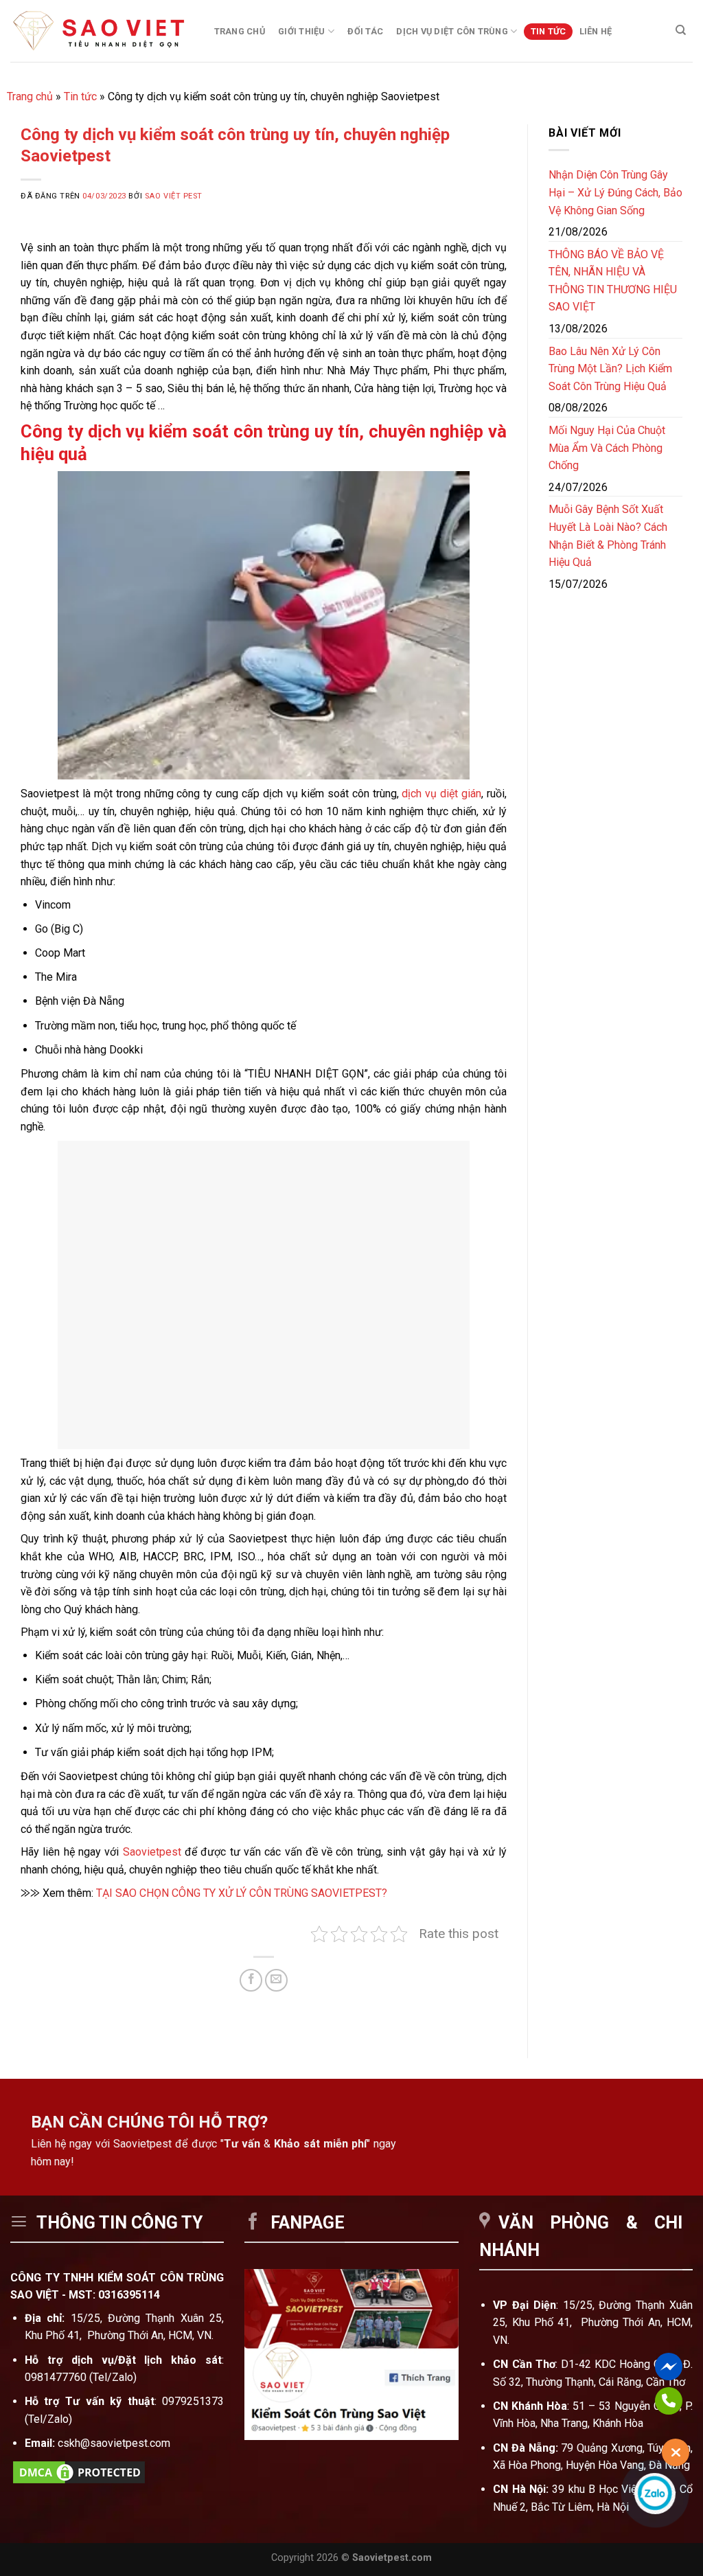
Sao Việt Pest (174, 196)
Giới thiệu (302, 31)
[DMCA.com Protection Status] (79, 2472)
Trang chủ (240, 31)
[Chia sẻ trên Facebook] (251, 1980)
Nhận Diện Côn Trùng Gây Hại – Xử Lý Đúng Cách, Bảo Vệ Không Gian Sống (615, 192)
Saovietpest (152, 1852)
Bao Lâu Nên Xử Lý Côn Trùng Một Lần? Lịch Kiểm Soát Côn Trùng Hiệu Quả (610, 369)
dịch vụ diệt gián (441, 794)
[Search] (681, 30)
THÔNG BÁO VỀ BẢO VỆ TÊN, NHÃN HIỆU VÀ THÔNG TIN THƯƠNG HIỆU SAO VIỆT (613, 281)
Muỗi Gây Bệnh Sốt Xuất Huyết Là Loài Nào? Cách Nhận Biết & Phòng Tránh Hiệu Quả (608, 536)
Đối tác (365, 31)
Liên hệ (596, 31)
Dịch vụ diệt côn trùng (452, 31)
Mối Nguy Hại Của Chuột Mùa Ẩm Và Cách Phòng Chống (607, 448)
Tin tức (549, 31)
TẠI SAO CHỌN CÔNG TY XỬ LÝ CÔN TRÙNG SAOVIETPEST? (242, 1893)
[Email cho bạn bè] (276, 1980)
